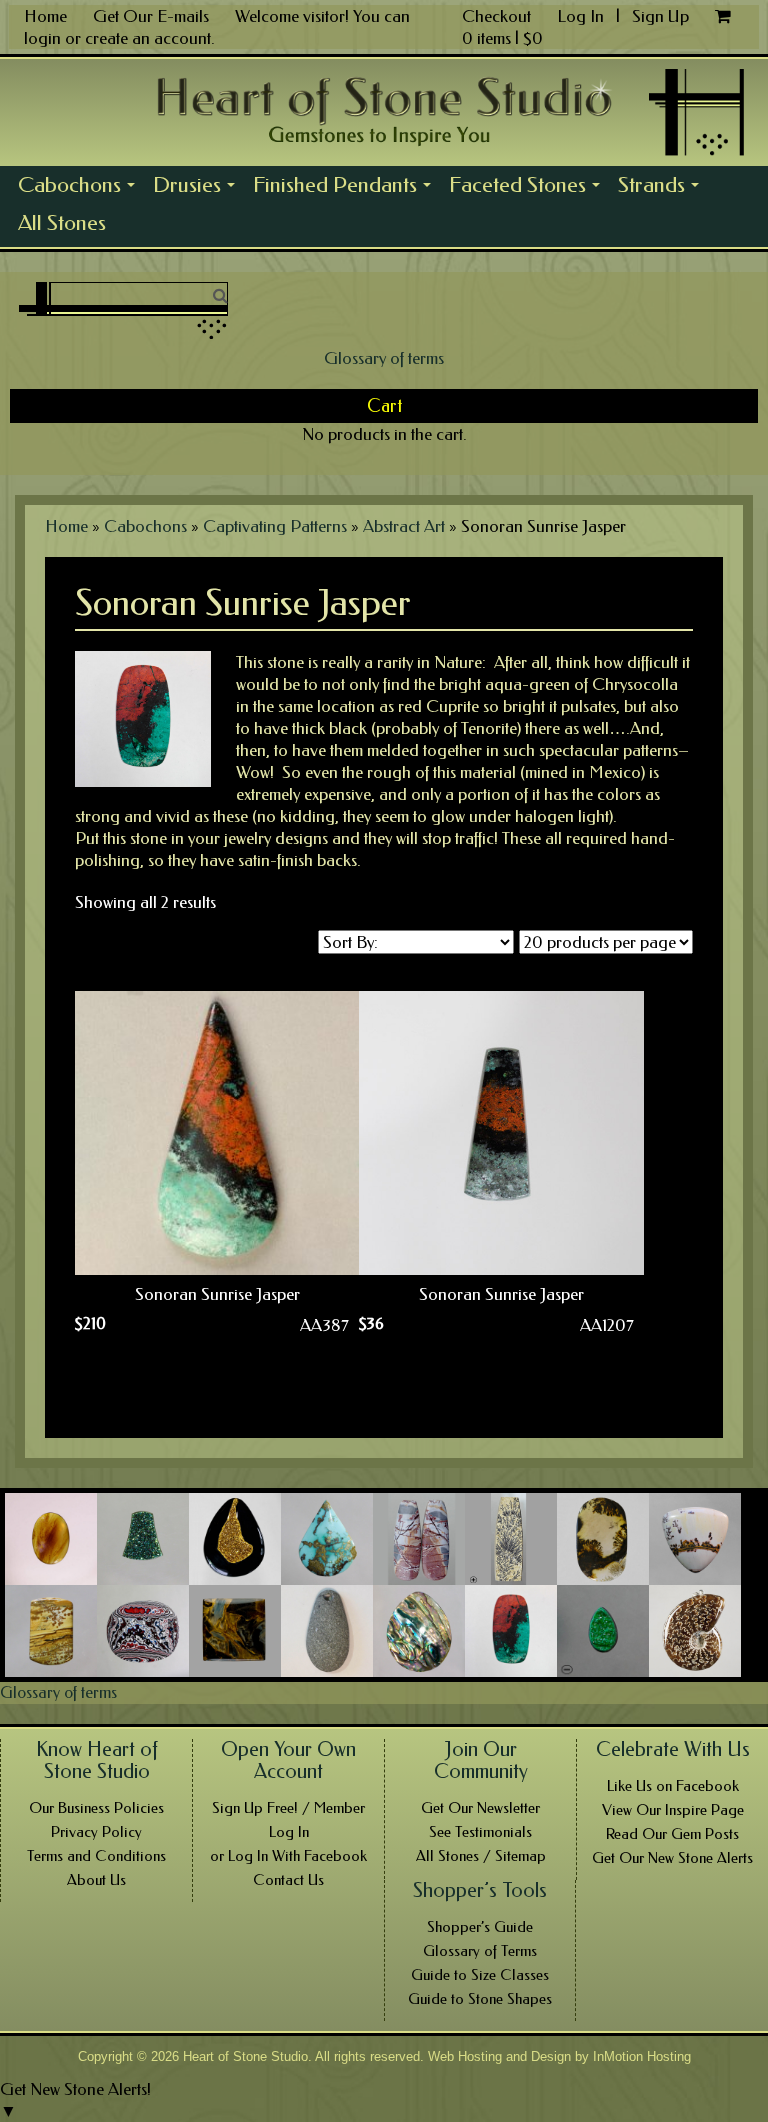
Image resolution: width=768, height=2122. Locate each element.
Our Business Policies (96, 1808)
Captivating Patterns (275, 526)
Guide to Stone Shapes (480, 1999)
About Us (96, 1880)
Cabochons (81, 188)
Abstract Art (404, 526)
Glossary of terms (384, 358)
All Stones (62, 223)
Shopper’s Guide (480, 1927)
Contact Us (288, 1880)
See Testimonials (480, 1832)
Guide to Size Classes (480, 1975)
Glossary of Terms (480, 1951)
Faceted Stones (529, 188)
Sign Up (660, 16)
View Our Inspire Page (673, 1810)
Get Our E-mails (151, 16)
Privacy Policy (96, 1832)
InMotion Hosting (642, 2056)
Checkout (496, 16)
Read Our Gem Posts (672, 1834)
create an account (148, 38)
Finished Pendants (346, 188)
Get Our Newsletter (480, 1808)
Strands (663, 188)
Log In (582, 16)
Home (45, 16)
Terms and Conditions (96, 1856)
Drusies (198, 188)
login (42, 38)
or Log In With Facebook (288, 1856)
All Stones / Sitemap (481, 1856)
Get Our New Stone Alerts (672, 1858)
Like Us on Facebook (673, 1786)
